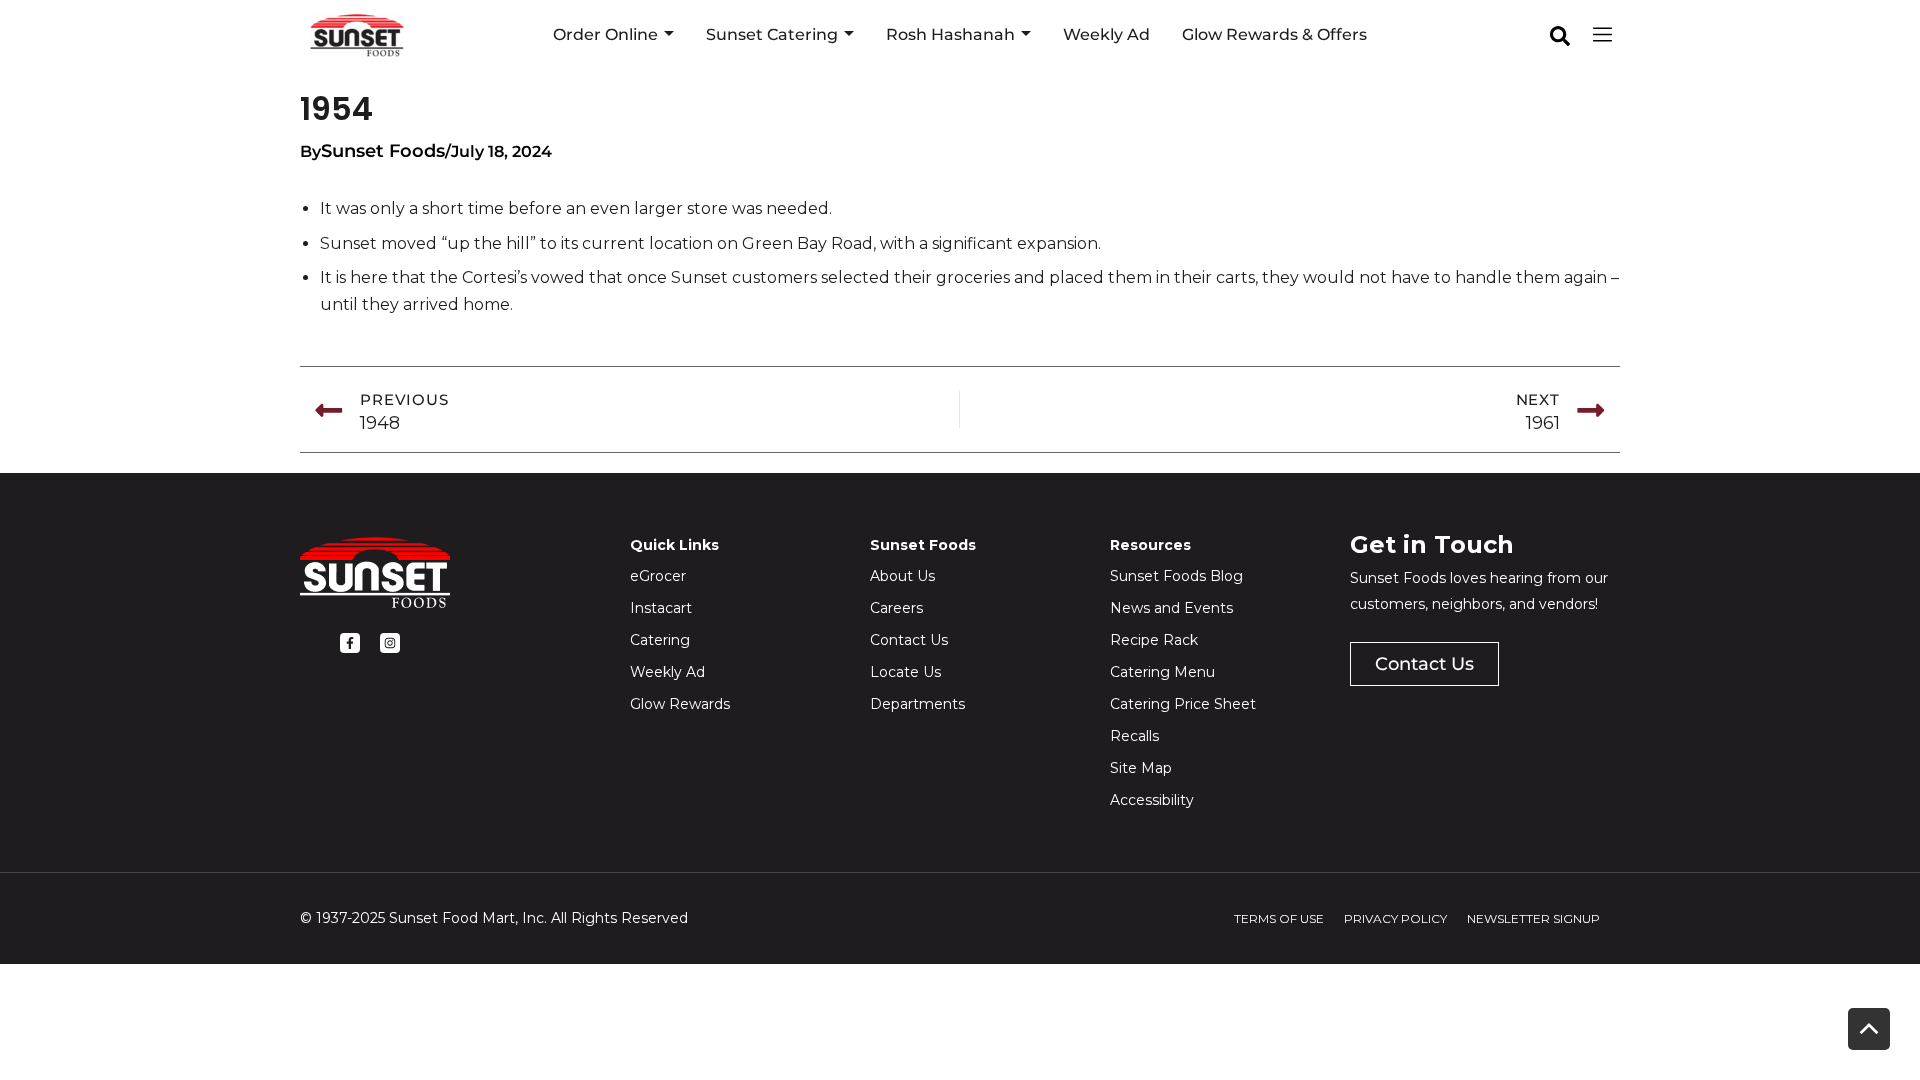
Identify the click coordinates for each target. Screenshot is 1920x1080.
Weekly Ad (1106, 34)
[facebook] (1560, 36)
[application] (666, 35)
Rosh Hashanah (950, 34)
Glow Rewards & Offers (1274, 34)
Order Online (605, 34)
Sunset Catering (772, 34)
